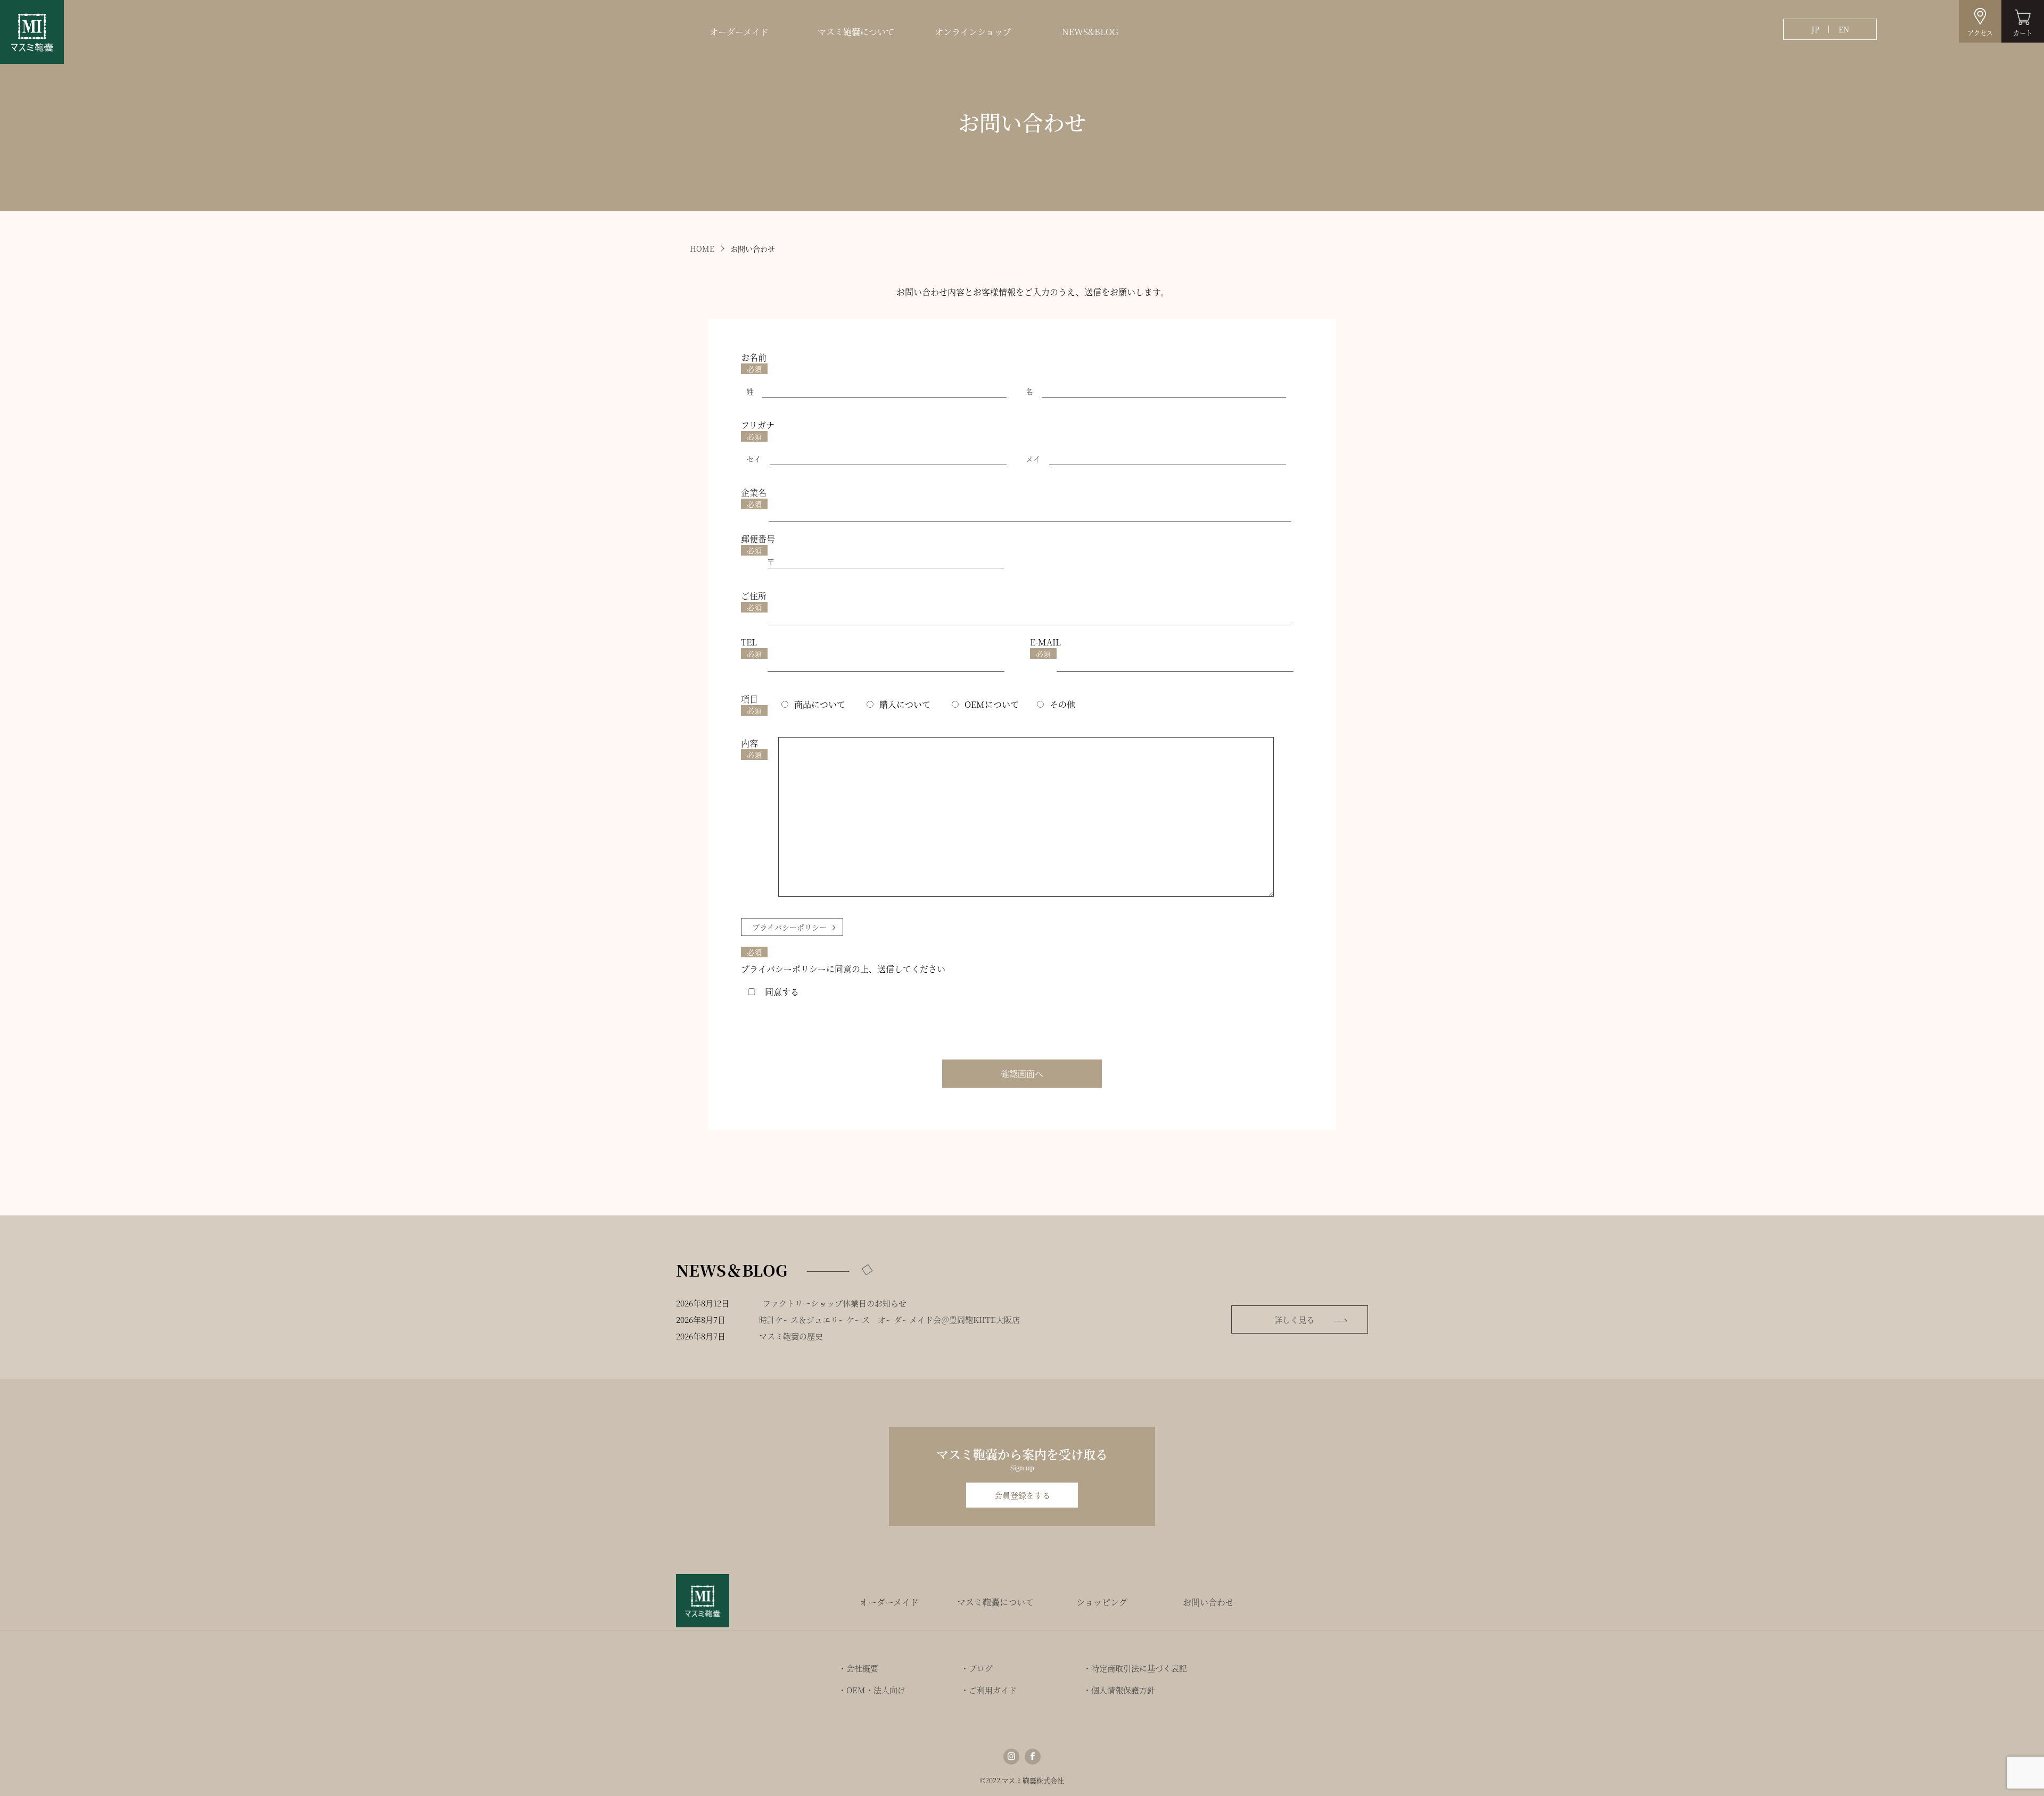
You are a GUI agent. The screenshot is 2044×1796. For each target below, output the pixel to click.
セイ (754, 459)
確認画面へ (1022, 1074)
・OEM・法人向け (872, 1690)
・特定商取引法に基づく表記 (1135, 1668)
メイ (1033, 459)
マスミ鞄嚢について (856, 32)
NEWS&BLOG (1090, 32)
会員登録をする (1022, 1495)
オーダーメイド (739, 32)
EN (1844, 29)
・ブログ (977, 1668)
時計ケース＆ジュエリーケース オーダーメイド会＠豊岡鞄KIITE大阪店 (889, 1319)
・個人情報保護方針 (1119, 1690)
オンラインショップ (973, 32)
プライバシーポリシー (789, 927)
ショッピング (1102, 1602)
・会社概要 (858, 1668)
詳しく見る (1294, 1319)
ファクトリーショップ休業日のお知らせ (835, 1303)
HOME (702, 249)
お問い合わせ (1208, 1602)
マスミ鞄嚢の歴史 (791, 1336)
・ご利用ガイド (989, 1690)
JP (1815, 29)
